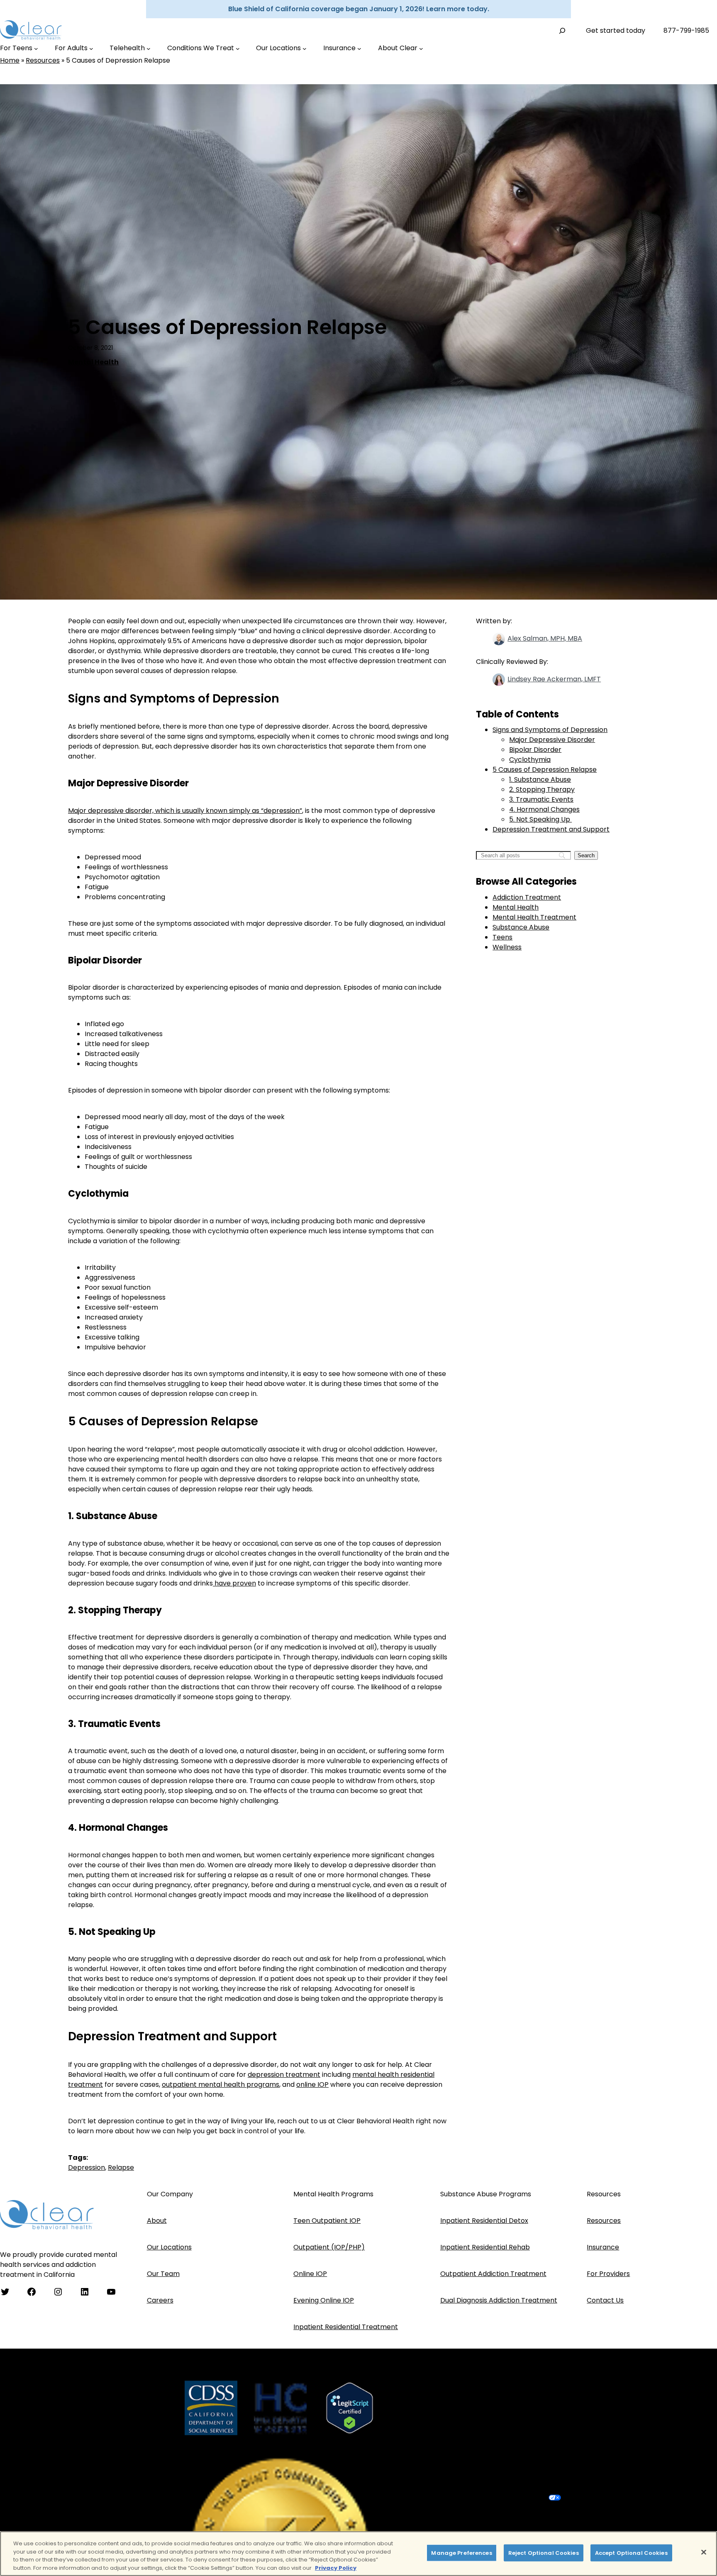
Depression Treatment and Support (551, 829)
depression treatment (284, 2075)
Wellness (507, 947)
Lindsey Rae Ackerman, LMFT (554, 679)
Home (10, 60)
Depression (87, 2167)
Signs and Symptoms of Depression (550, 730)
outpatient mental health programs (221, 2084)
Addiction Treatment (527, 897)
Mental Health (93, 362)
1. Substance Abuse (540, 779)
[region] (358, 2554)
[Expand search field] (562, 30)
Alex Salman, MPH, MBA (545, 638)
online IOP (312, 2084)
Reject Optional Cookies (544, 2553)
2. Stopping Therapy (542, 789)
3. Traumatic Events (541, 799)
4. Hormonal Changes (544, 809)
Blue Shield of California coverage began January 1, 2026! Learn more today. (359, 9)
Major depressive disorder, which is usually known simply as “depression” (185, 811)
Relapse (121, 2167)
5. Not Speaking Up (540, 819)
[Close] (704, 2552)
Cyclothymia (530, 760)
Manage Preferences (461, 2553)
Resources (43, 60)
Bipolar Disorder (535, 750)
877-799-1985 (686, 30)
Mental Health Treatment (534, 917)
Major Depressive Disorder (552, 740)
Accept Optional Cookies (631, 2553)
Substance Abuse (521, 927)
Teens (502, 937)
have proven (234, 1583)
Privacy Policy (336, 2567)
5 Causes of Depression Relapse (545, 770)
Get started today (616, 30)
